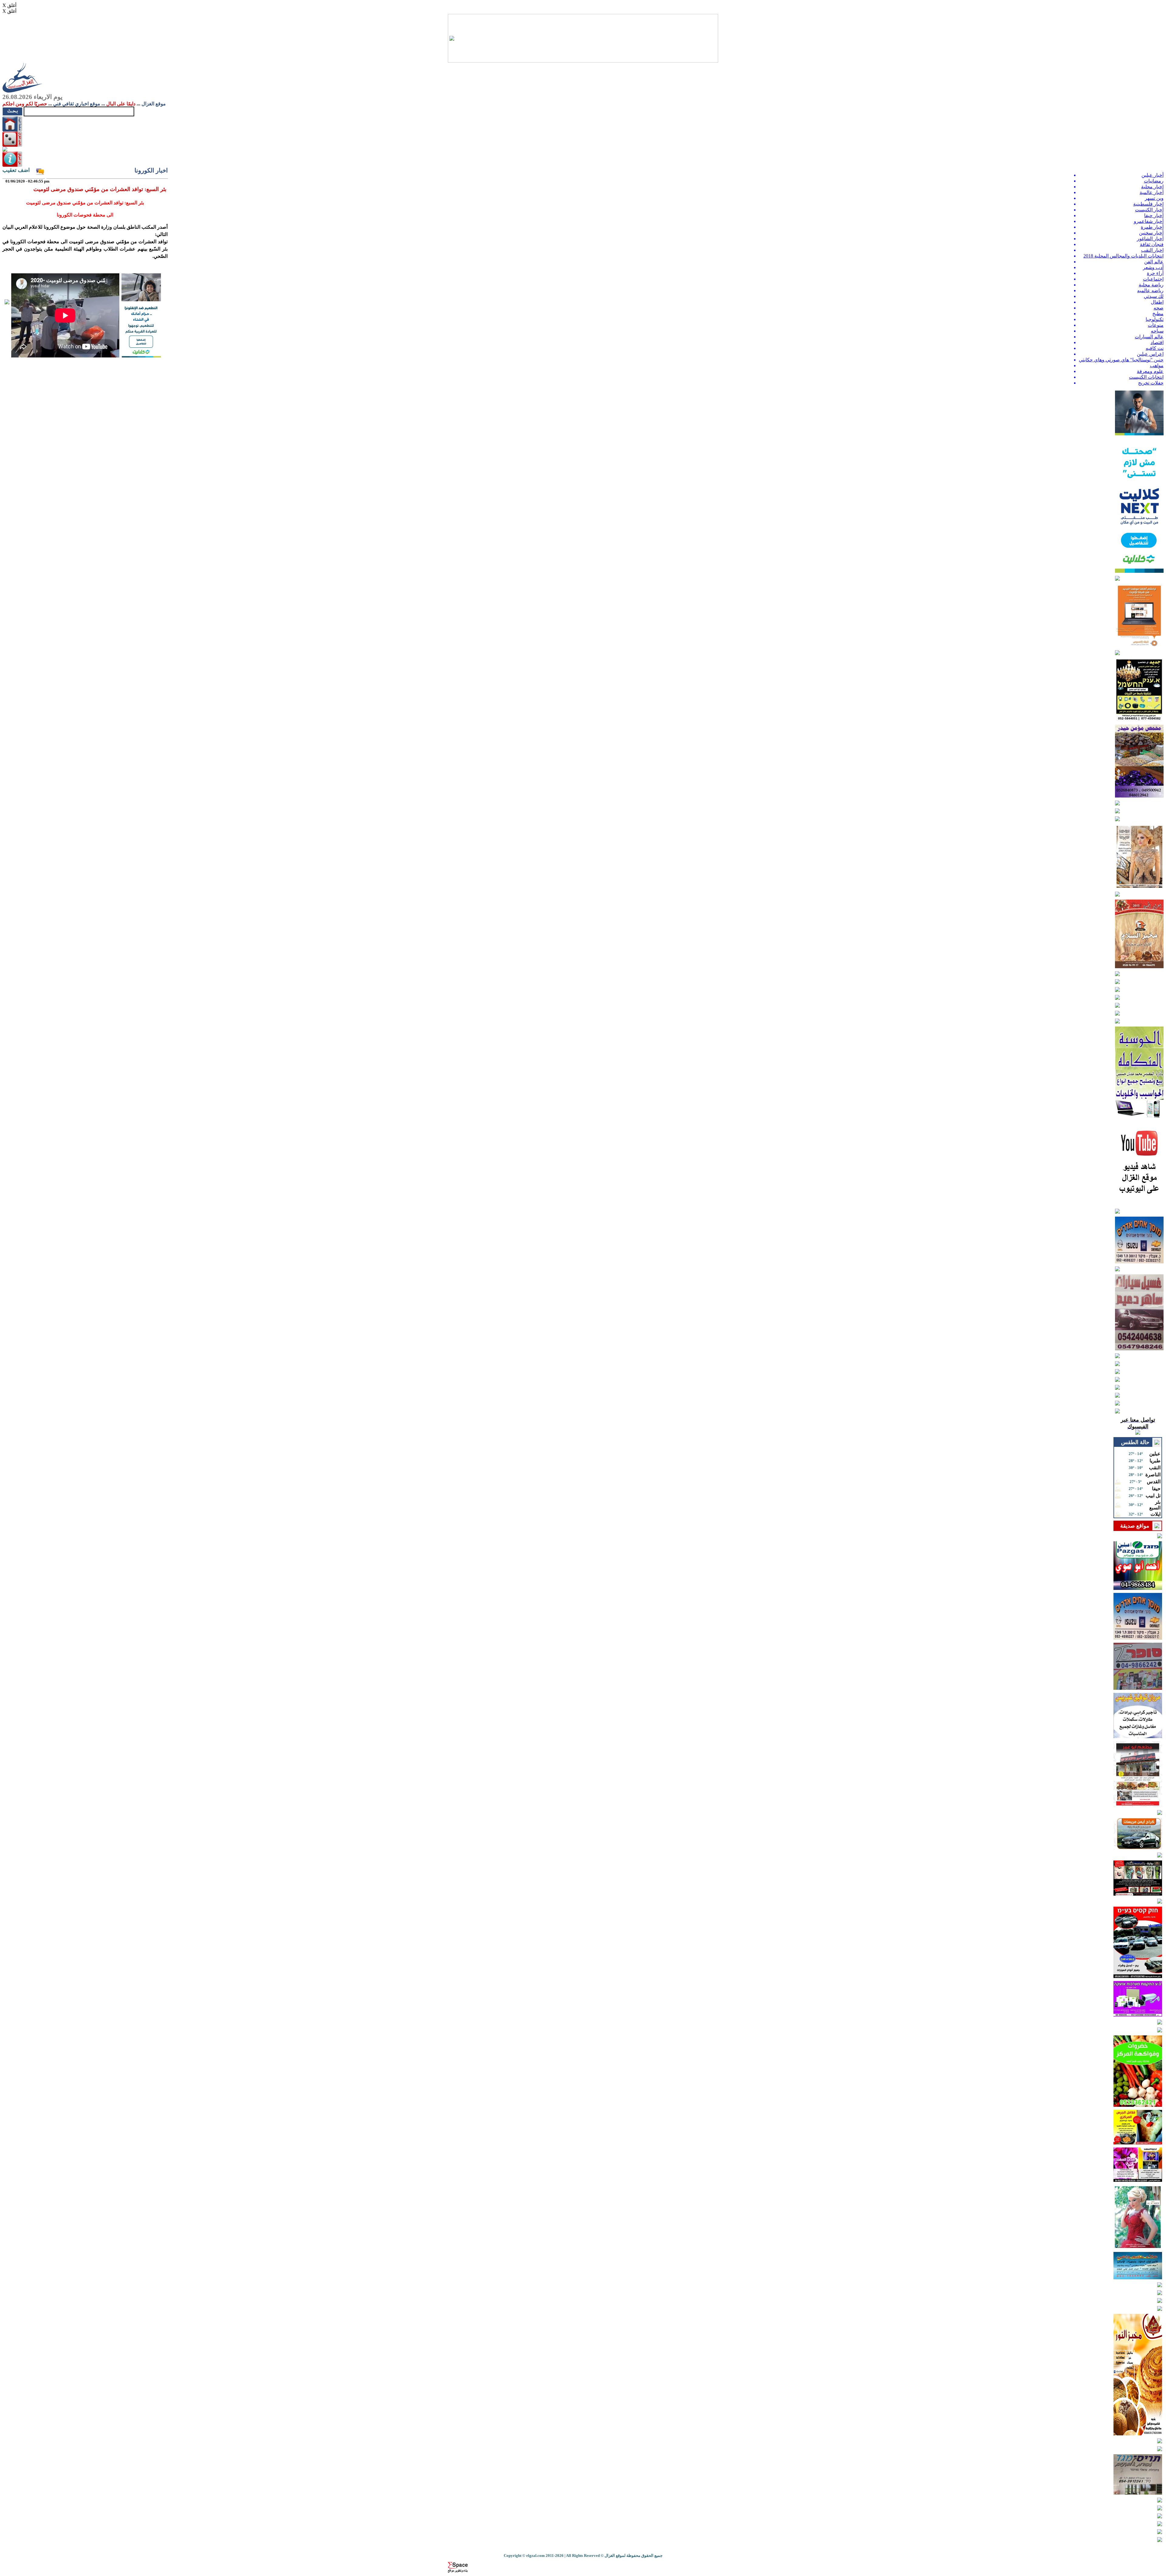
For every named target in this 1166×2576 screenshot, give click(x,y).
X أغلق (9, 5)
